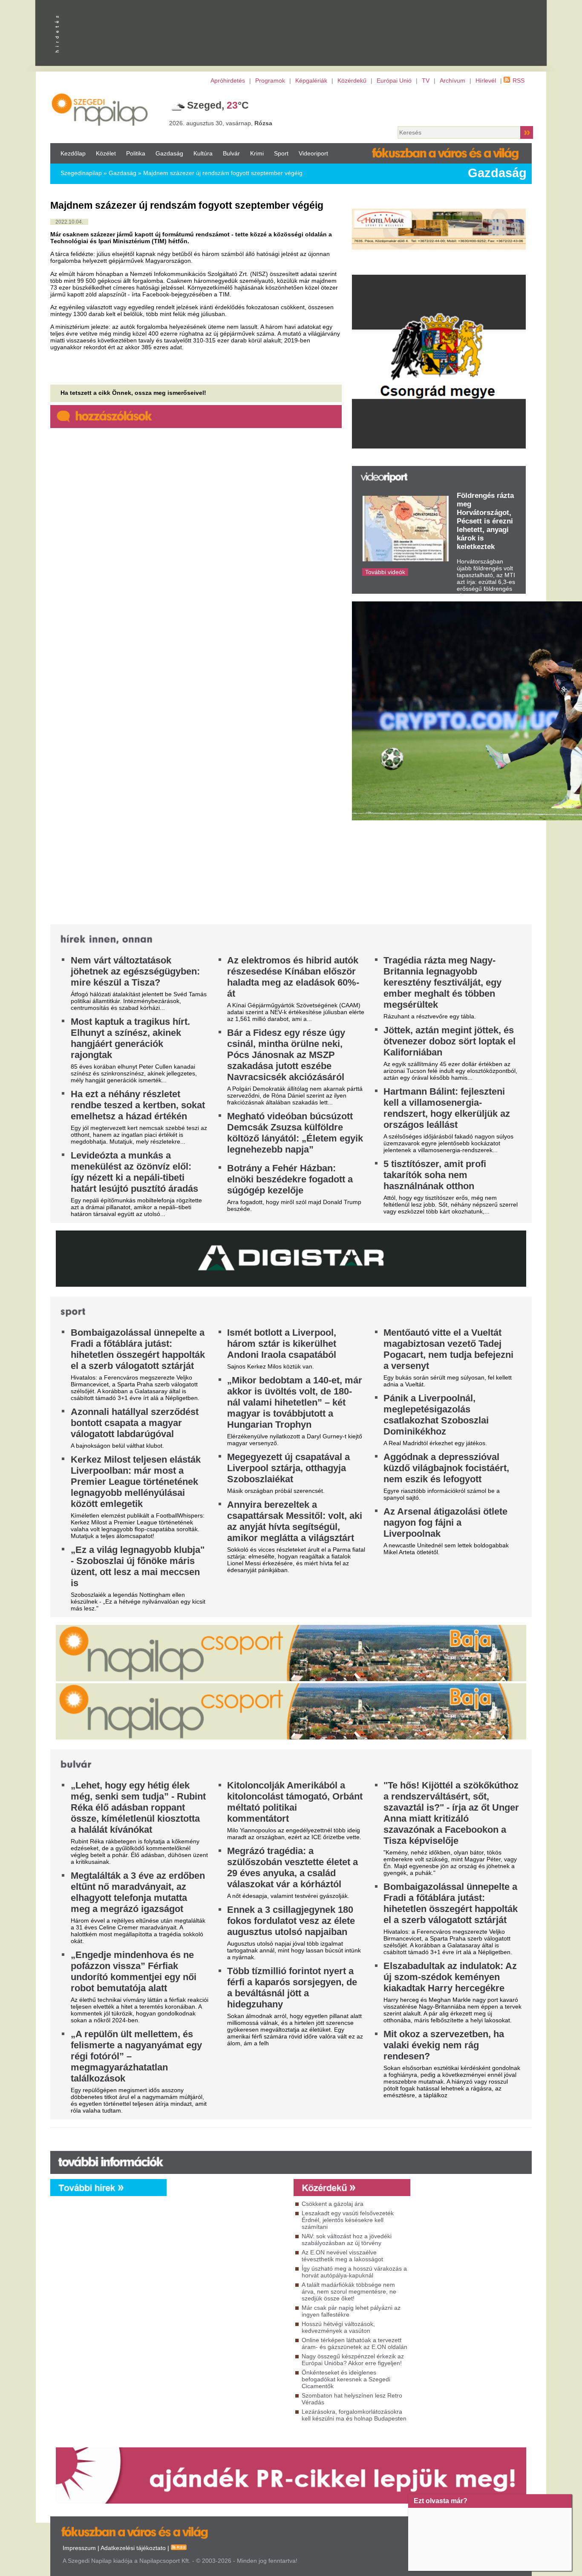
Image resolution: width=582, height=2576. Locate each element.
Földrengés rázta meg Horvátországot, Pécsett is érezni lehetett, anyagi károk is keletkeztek (485, 521)
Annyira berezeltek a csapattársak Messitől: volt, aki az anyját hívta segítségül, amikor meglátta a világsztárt (295, 1521)
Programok (270, 80)
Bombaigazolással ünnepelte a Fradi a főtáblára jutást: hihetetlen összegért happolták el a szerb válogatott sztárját (138, 1349)
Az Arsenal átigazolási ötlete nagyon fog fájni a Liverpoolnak (445, 1522)
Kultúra (203, 153)
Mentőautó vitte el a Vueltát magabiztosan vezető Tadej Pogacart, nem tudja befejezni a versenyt (448, 1349)
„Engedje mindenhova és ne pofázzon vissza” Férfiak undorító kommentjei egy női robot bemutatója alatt (134, 1971)
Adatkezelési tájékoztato (133, 2548)
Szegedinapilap (81, 173)
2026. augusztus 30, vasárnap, (221, 123)
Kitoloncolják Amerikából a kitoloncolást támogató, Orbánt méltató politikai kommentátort (295, 1802)
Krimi (257, 153)
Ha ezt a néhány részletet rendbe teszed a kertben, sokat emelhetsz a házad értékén (138, 1105)
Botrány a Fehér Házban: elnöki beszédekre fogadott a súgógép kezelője (290, 1179)
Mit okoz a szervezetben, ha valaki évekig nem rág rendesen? (444, 2045)
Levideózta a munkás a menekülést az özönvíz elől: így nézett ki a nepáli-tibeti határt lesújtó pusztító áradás (134, 1172)
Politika (136, 153)
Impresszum (79, 2548)
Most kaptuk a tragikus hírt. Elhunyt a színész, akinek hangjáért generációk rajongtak (130, 1038)
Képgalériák (311, 80)
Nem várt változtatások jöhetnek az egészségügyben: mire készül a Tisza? (135, 971)
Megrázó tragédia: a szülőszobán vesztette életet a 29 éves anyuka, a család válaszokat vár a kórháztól (292, 1867)
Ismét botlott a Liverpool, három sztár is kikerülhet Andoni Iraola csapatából (282, 1344)
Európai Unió (394, 80)
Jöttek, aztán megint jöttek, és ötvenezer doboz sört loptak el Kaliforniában (449, 1041)
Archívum (452, 80)
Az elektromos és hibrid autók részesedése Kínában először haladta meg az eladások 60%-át (293, 977)
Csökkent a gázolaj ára (333, 2204)
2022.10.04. (69, 222)
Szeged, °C (218, 105)
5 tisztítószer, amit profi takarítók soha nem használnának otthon (435, 1175)
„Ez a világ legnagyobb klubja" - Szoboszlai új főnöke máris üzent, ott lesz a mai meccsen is (138, 1566)
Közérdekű (352, 80)
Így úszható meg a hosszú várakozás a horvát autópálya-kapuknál (354, 2272)
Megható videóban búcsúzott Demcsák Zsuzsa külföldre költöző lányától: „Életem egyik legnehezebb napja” (295, 1133)
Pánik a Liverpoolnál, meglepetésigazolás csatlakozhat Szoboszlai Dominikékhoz (436, 1415)
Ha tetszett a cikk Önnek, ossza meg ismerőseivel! (133, 393)
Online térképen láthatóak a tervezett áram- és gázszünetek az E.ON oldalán (354, 2343)
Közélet (106, 153)
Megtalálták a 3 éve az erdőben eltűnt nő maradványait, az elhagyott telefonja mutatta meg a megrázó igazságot (138, 1892)
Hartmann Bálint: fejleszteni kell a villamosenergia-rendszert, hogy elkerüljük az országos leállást (447, 1108)
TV (426, 80)
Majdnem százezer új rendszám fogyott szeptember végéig (223, 173)
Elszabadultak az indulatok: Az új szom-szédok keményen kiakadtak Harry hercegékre (450, 1977)
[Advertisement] (228, 2274)
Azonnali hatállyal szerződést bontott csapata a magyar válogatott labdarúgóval (135, 1423)
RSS (519, 80)
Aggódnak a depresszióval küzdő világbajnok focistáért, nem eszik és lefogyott (446, 1468)
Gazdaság (169, 153)
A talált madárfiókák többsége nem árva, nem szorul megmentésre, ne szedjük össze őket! (349, 2291)
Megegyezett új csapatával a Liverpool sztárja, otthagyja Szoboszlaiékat (288, 1468)
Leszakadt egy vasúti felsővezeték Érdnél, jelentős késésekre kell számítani (348, 2220)
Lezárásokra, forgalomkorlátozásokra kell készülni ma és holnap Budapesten (354, 2415)
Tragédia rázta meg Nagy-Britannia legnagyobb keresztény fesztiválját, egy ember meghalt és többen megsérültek (442, 982)
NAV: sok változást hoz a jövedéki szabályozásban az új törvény (347, 2240)
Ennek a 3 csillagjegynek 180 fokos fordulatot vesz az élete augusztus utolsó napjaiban (291, 1921)
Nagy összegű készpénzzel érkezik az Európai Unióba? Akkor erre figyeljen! (353, 2360)
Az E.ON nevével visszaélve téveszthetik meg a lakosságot (342, 2256)
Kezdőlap (73, 153)
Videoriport (313, 153)
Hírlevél (486, 80)
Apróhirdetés (228, 80)
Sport (281, 153)
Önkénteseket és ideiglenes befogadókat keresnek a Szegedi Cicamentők (346, 2379)
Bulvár (231, 153)
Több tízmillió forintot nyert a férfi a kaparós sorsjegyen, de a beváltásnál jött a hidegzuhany (292, 1988)
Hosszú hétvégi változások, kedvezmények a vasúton (338, 2327)
